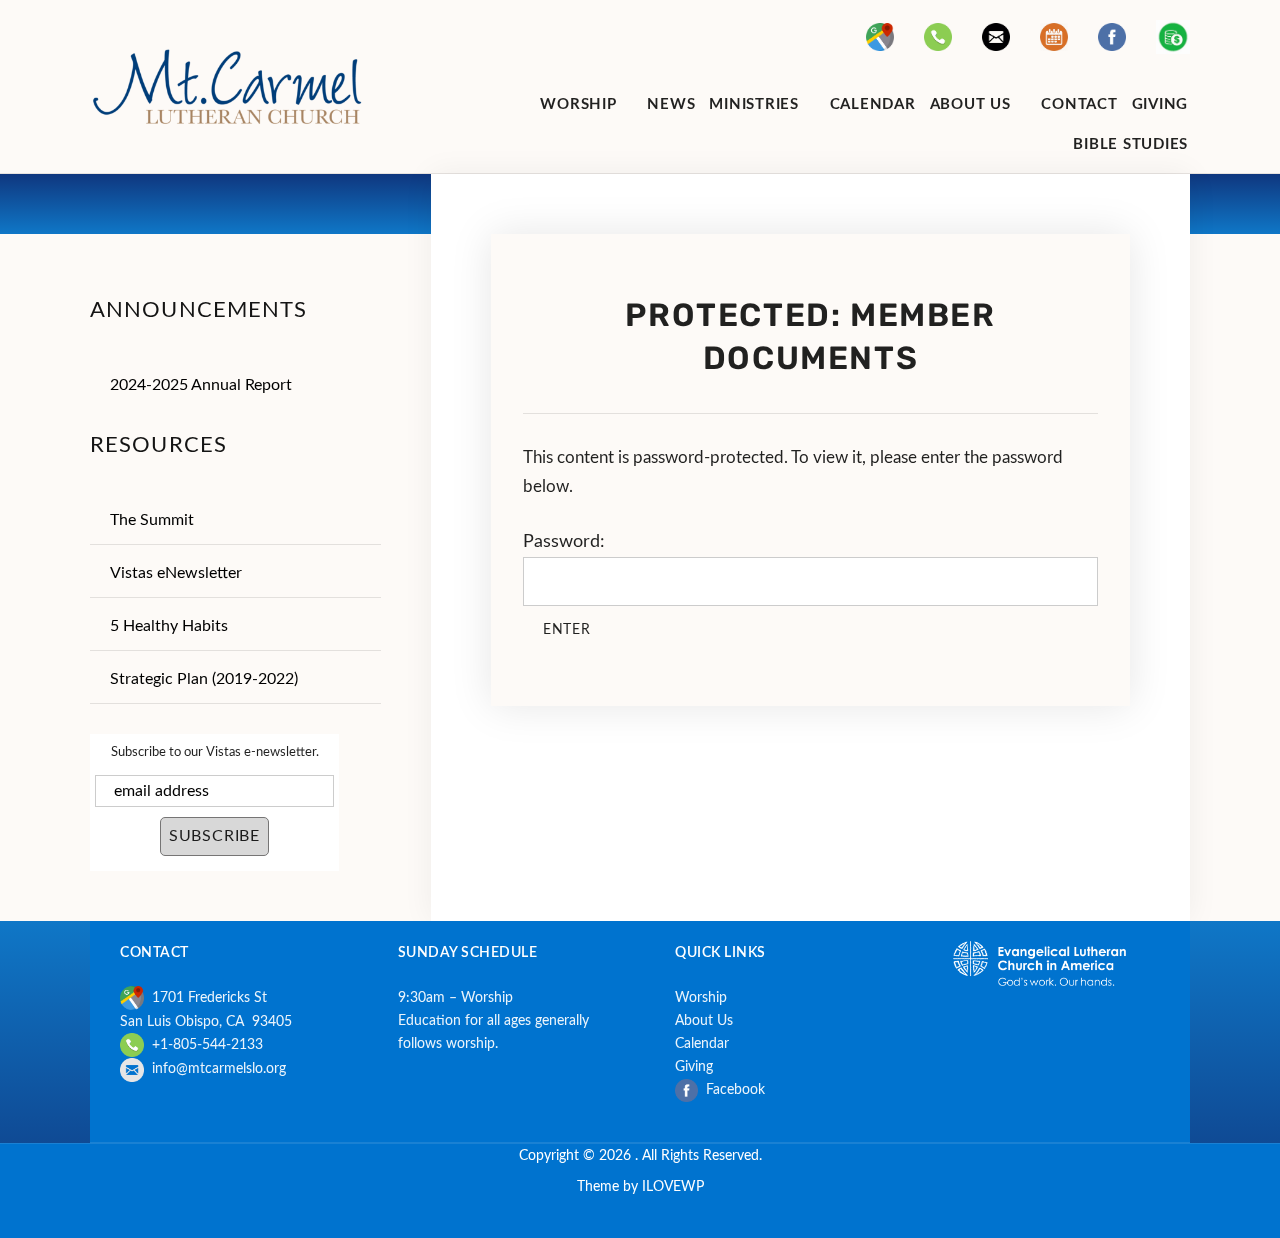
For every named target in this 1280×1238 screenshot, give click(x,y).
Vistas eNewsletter (176, 573)
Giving (1160, 104)
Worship (701, 997)
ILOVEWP (673, 1186)
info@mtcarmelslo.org (219, 1068)
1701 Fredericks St (205, 997)
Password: (564, 542)
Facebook (737, 1089)
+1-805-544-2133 (203, 1044)
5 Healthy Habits (169, 626)
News (671, 104)
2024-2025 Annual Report (201, 385)
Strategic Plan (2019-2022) (204, 679)
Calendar (873, 104)
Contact (1079, 104)
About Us (704, 1020)
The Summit (152, 520)
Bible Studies (1130, 144)
